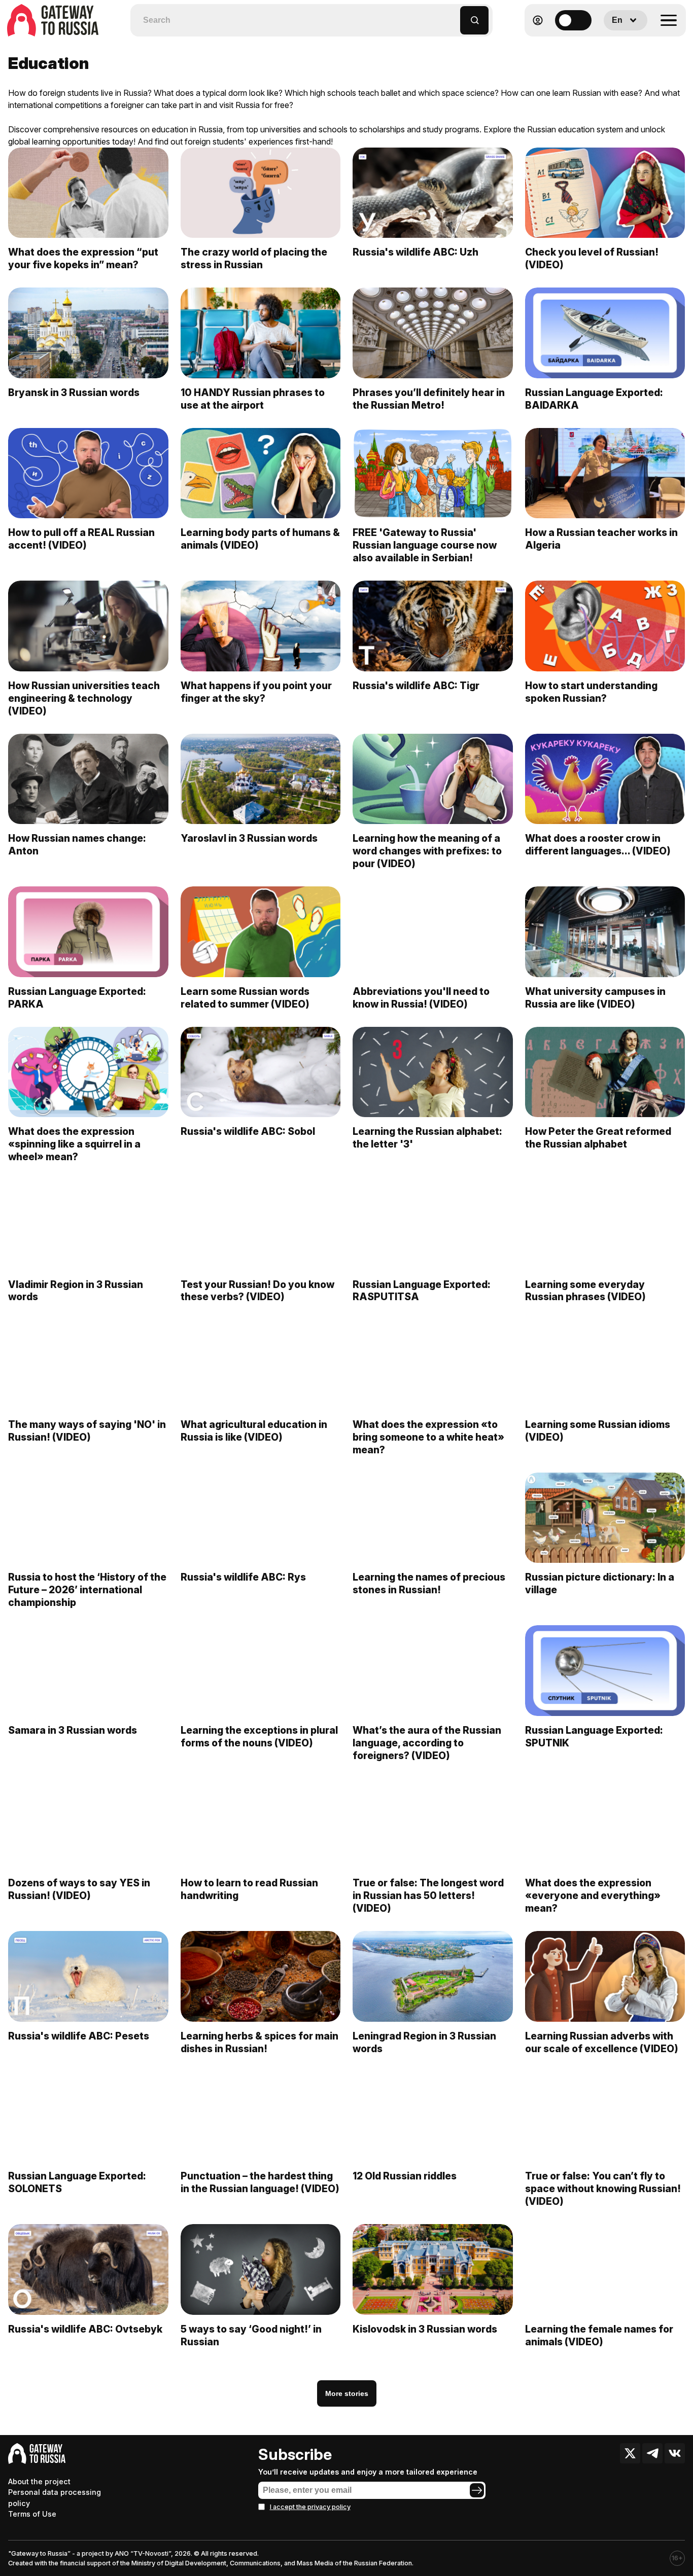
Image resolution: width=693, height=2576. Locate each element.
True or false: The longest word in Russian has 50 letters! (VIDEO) (428, 1895)
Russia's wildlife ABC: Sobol (248, 1131)
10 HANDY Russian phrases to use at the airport (253, 399)
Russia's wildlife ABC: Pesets (79, 2036)
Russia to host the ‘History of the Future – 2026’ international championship (87, 1590)
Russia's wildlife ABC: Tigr (416, 686)
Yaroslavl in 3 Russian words (249, 838)
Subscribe (295, 2454)
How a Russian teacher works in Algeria (601, 539)
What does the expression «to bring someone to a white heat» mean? (428, 1437)
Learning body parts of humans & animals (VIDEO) (260, 539)
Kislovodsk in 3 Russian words (425, 2329)
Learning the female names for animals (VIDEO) (599, 2335)
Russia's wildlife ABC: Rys (243, 1577)
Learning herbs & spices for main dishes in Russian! (259, 2042)
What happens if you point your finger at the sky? (256, 692)
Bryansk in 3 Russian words (74, 392)
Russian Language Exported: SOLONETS (77, 2182)
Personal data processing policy (55, 2498)
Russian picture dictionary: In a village (600, 1583)
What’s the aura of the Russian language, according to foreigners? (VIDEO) (427, 1743)
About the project (39, 2481)
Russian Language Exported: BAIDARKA (594, 399)
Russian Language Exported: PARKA (77, 998)
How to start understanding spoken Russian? (591, 692)
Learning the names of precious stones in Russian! (429, 1583)
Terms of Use (32, 2514)
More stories (347, 2393)
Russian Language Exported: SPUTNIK (594, 1737)
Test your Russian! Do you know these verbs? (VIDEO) (257, 1291)
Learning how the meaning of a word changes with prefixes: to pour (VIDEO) (427, 851)
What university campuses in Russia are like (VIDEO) (595, 998)
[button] (453, 15)
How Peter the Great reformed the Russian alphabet (598, 1138)
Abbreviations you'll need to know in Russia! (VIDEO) (421, 998)
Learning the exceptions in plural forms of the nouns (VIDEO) (259, 1737)
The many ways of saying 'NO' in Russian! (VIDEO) (87, 1431)
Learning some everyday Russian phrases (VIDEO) (585, 1291)
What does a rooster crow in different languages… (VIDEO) (598, 845)
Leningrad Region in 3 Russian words (424, 2042)
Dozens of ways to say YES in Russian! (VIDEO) (79, 1889)
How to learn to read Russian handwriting (249, 1889)
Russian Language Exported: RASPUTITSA (422, 1291)
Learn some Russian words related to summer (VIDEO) (245, 998)
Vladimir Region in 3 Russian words (76, 1291)
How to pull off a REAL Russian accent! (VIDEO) (81, 539)
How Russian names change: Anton (77, 845)
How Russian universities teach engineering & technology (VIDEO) (84, 698)
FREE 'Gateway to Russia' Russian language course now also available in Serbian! (425, 545)
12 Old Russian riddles (405, 2176)
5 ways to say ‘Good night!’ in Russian (251, 2335)
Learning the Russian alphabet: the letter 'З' (427, 1138)
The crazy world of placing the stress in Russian (254, 258)
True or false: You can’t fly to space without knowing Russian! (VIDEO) (603, 2189)
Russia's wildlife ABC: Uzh (415, 252)
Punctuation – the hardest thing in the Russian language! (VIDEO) (260, 2182)
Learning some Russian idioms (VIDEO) (598, 1431)
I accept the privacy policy (310, 2507)
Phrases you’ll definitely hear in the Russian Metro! (429, 399)
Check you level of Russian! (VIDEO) (592, 258)
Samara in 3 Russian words (73, 1730)
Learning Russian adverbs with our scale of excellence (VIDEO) (602, 2042)
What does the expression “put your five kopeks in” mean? (83, 258)
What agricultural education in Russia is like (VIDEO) (254, 1431)
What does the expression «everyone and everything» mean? (593, 1895)
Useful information (613, 45)
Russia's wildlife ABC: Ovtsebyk (85, 2329)
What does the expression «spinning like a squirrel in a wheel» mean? (74, 1144)
